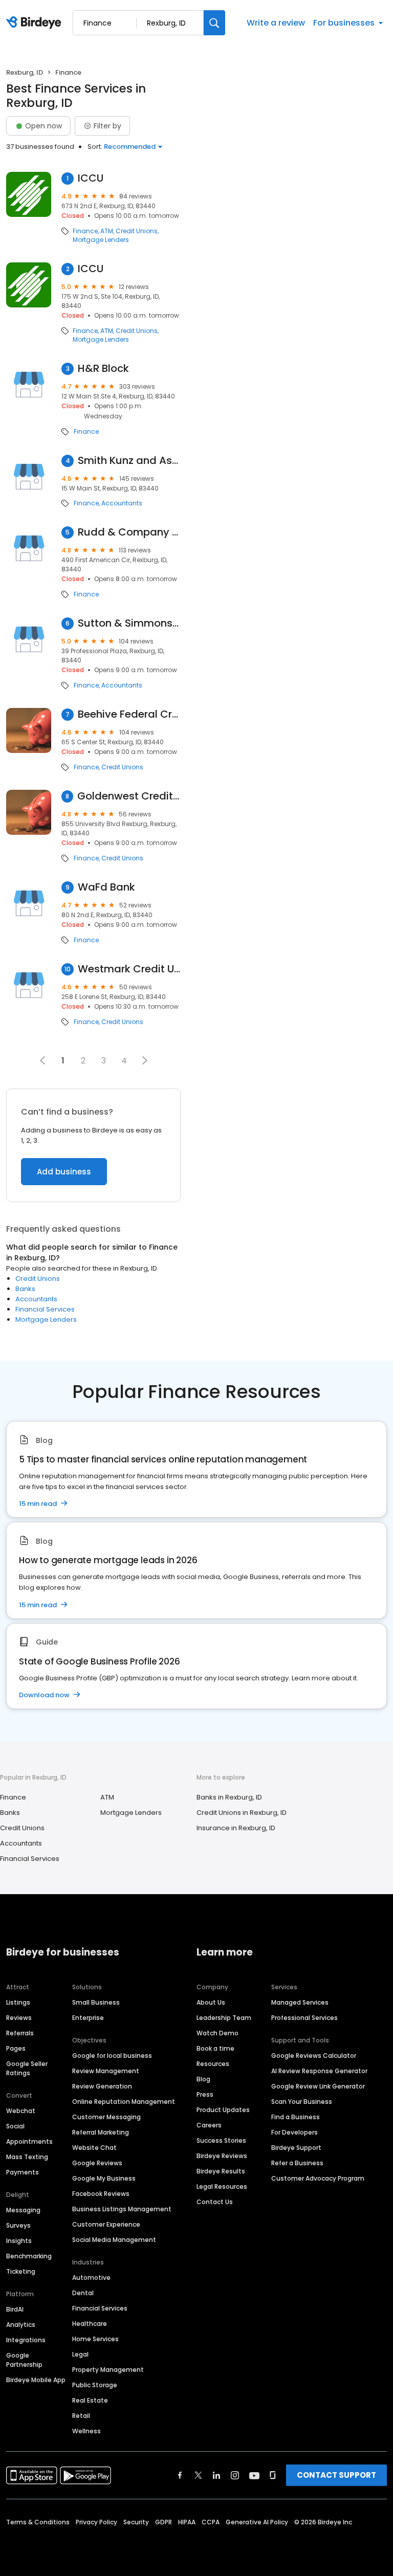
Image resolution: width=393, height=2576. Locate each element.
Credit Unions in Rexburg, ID (242, 1813)
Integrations (26, 2340)
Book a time (215, 2048)
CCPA (211, 2522)
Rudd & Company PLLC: (129, 532)
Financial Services (45, 1309)
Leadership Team (224, 2018)
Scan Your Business (302, 2102)
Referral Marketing (101, 2132)
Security (136, 2522)
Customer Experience (106, 2224)
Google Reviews (97, 2163)
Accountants (122, 503)
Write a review (276, 23)
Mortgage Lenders (101, 240)
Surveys (18, 2225)
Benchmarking (29, 2256)
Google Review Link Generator (318, 2086)
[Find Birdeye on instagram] (235, 2475)
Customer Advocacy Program (318, 2178)
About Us (211, 2002)
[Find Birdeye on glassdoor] (273, 2475)
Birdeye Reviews (222, 2156)
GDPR (163, 2522)
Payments (23, 2172)
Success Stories (221, 2140)
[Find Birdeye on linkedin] (216, 2475)
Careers (209, 2125)
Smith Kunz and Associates (129, 461)
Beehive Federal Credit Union (129, 714)
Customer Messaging (106, 2117)
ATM (107, 231)
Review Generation (102, 2086)
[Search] (214, 23)
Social (15, 2126)
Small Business (96, 2002)
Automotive (91, 2278)
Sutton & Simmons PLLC (129, 623)
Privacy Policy (96, 2522)
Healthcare (90, 2324)
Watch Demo (217, 2033)
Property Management (108, 2370)
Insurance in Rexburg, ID (236, 1828)
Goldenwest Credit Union (129, 796)
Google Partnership (24, 2360)
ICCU (91, 178)
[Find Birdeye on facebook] (180, 2475)
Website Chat (94, 2148)
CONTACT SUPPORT (336, 2475)
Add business (64, 1172)
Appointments (29, 2141)
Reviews (19, 2018)
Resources (213, 2064)
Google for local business (112, 2056)
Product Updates (223, 2110)
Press (205, 2094)
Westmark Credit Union (129, 969)
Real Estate (90, 2400)
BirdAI (15, 2309)
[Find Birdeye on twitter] (198, 2475)
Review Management (106, 2071)
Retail (81, 2416)
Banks (25, 1289)
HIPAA (187, 2522)
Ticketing (21, 2271)
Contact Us (215, 2202)
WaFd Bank (106, 887)
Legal (80, 2354)
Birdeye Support (296, 2148)
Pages (16, 2048)
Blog (203, 2079)
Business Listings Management (122, 2209)
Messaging (23, 2210)
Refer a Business (297, 2163)
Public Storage (95, 2385)
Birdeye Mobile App (36, 2380)
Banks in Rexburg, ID (229, 1797)
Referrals (20, 2033)
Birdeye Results (221, 2171)
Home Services (95, 2339)
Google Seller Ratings (27, 2068)
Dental (83, 2293)
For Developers (294, 2132)
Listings (18, 2002)
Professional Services (304, 2018)
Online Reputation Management (124, 2102)
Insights (19, 2241)
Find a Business (296, 2117)
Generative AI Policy (257, 2522)
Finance (85, 231)
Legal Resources (222, 2186)
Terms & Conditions (38, 2522)
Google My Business (104, 2178)
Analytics (21, 2325)
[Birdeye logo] (36, 23)
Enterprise (88, 2018)
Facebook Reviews (101, 2194)
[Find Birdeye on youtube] (254, 2475)
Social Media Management (114, 2240)
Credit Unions (137, 231)
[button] (145, 1060)
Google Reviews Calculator (314, 2056)
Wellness (86, 2431)
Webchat (21, 2111)
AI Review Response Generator (319, 2071)
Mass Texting (27, 2157)
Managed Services (300, 2002)
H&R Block (103, 369)
